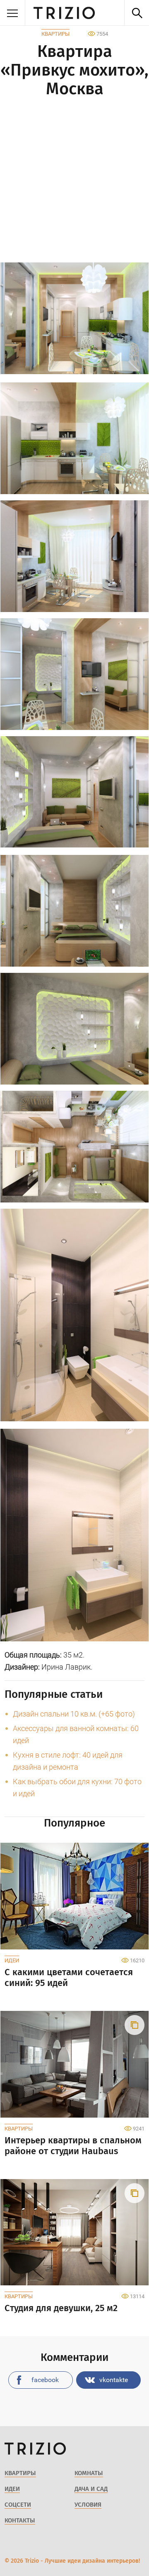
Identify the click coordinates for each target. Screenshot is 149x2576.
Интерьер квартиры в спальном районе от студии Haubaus (73, 2146)
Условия (88, 2505)
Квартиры (55, 34)
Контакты (20, 2520)
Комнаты (89, 2473)
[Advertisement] (74, 181)
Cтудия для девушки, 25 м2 (61, 2308)
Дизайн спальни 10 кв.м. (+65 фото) (74, 1714)
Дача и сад (91, 2489)
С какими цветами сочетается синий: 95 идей (69, 1978)
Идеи (12, 1960)
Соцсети (18, 2505)
